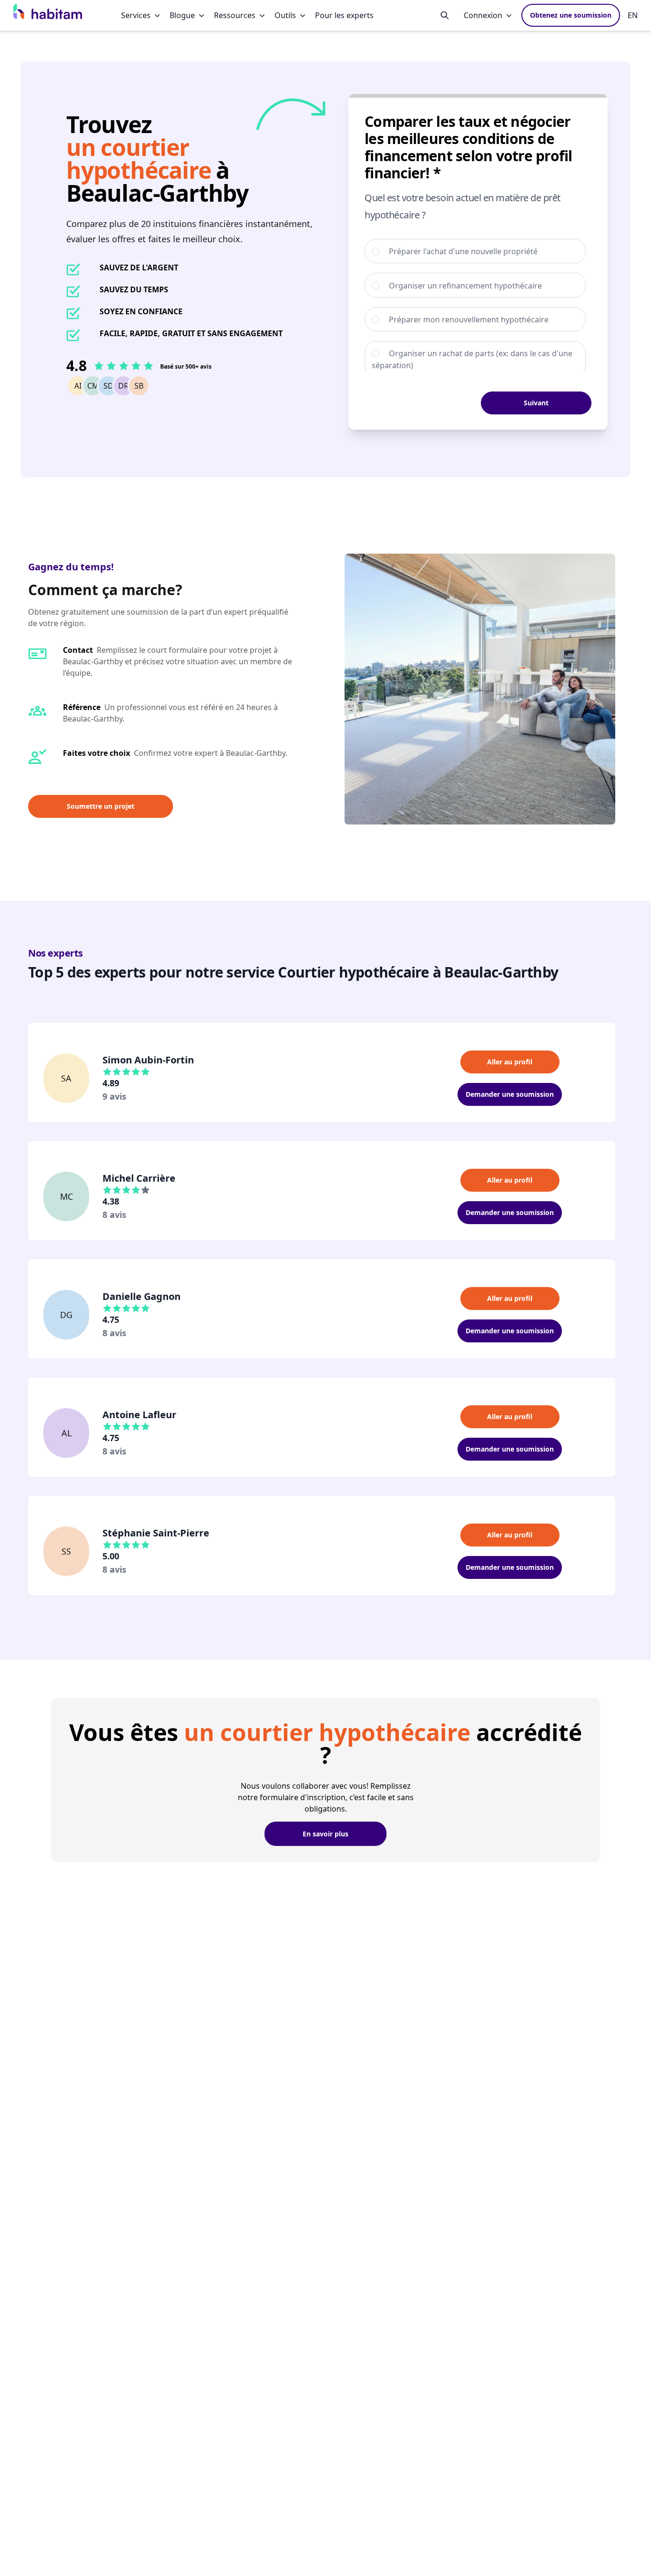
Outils (285, 15)
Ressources (235, 15)
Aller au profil (510, 1062)
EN (633, 15)
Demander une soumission (510, 1094)
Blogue (182, 15)
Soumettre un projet (101, 806)
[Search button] (445, 15)
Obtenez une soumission (571, 15)
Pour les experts (344, 15)
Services (136, 15)
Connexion (483, 15)
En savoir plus (325, 1834)
